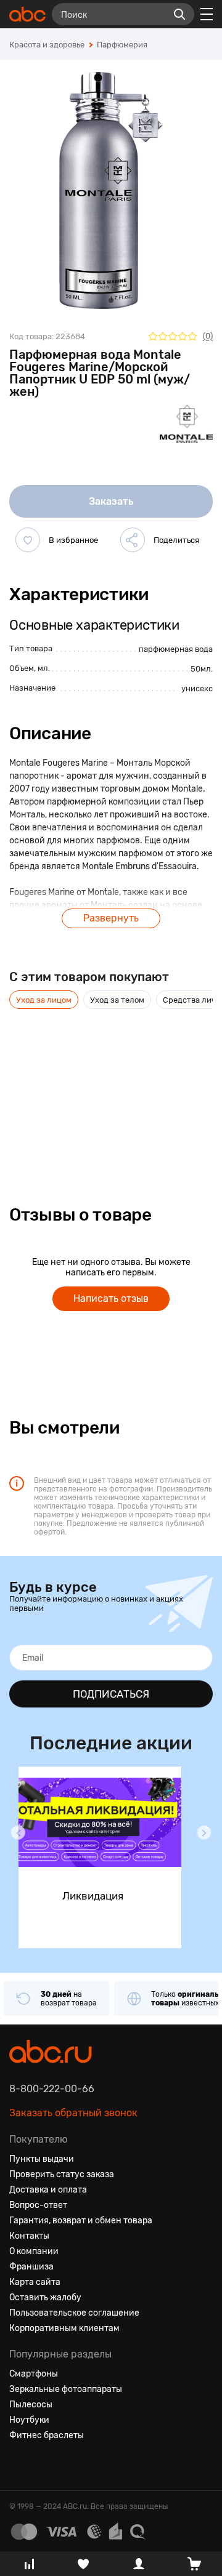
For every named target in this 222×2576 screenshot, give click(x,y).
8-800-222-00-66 (52, 2089)
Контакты (29, 2236)
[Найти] (179, 14)
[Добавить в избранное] (28, 540)
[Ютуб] (64, 2465)
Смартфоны (34, 2374)
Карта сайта (35, 2282)
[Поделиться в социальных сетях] (133, 540)
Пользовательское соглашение (74, 2313)
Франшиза (31, 2267)
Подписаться (111, 1694)
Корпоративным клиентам (64, 2328)
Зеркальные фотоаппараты (66, 2389)
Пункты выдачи (42, 2159)
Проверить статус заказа (62, 2174)
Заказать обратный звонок (73, 2113)
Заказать (111, 501)
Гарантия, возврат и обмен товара (81, 2221)
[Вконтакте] (19, 2465)
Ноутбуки (29, 2420)
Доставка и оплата (48, 2190)
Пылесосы (31, 2405)
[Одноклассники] (41, 2465)
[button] (18, 1832)
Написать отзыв (111, 1298)
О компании (34, 2251)
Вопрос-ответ (38, 2205)
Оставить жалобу (45, 2297)
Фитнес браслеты (47, 2435)
